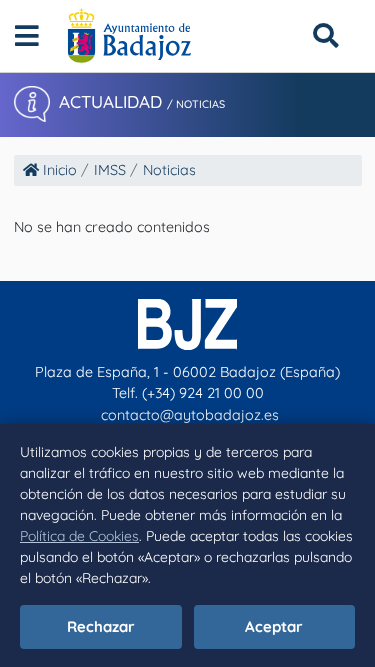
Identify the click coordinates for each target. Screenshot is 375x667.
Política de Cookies (79, 536)
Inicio (58, 170)
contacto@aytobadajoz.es (190, 415)
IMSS (110, 170)
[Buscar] (325, 35)
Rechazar (101, 626)
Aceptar (274, 626)
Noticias (169, 170)
